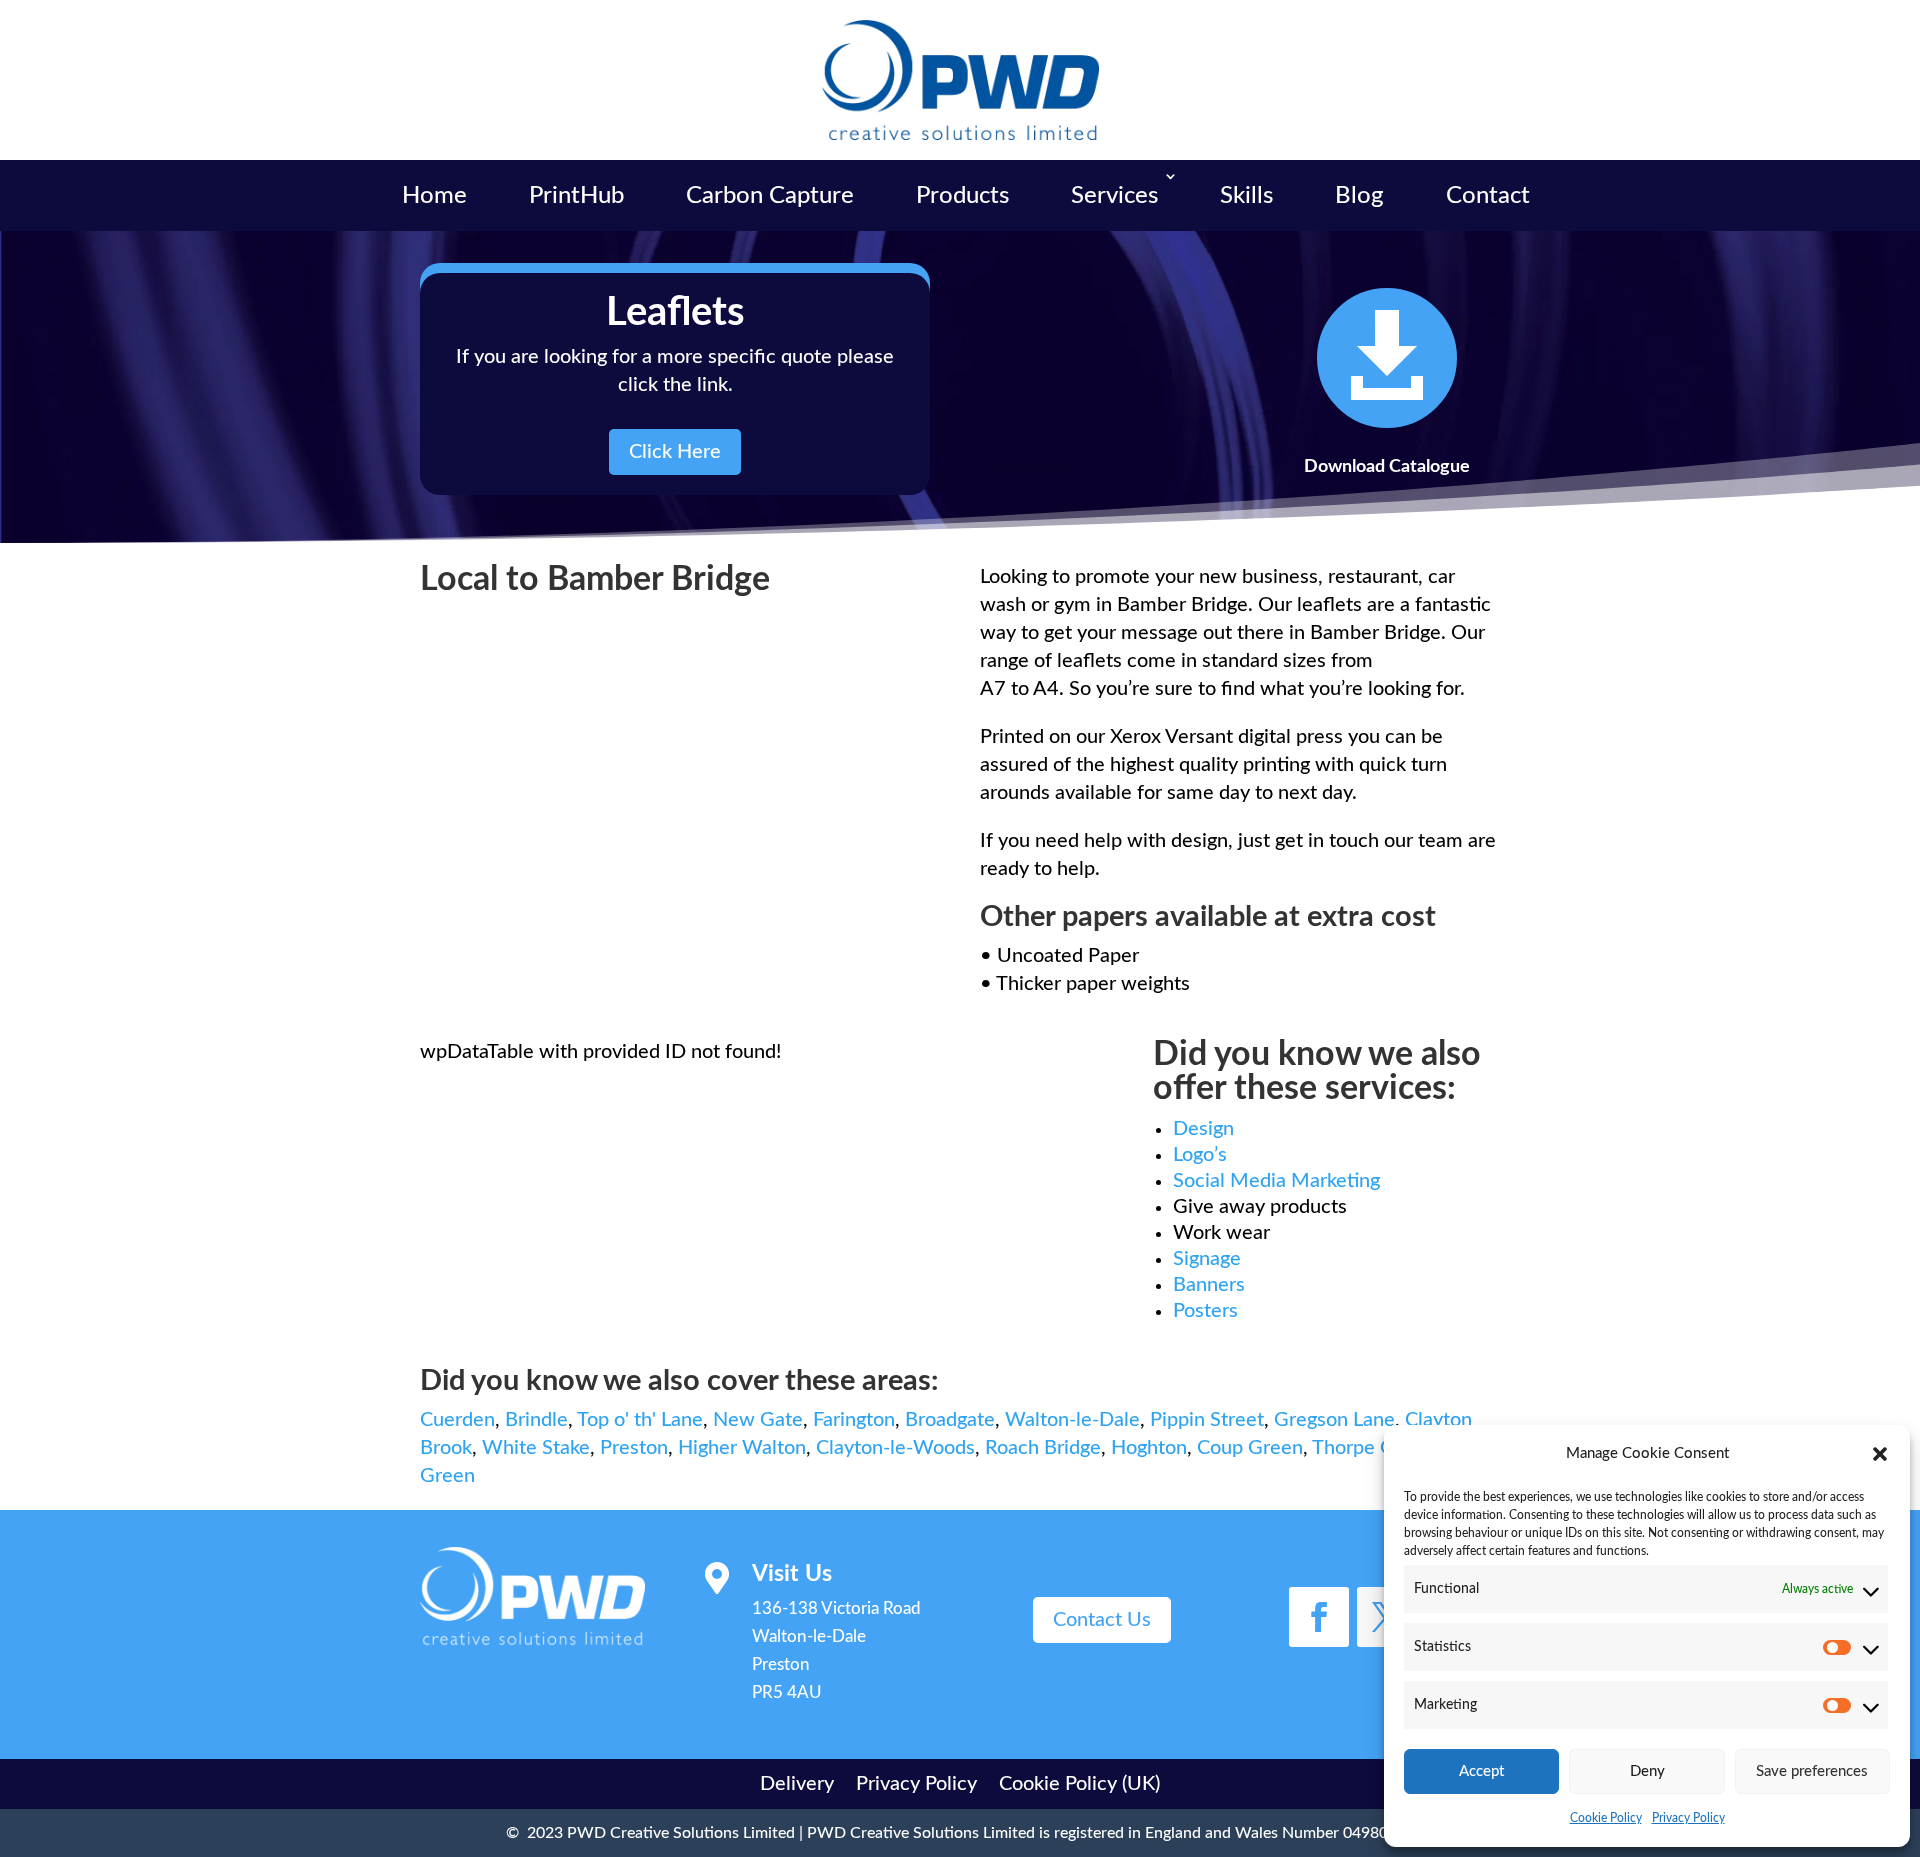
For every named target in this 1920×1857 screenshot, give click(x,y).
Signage (1207, 1259)
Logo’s (1200, 1155)
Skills (1246, 196)
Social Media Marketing (1276, 1181)
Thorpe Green (1373, 1448)
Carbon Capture (770, 196)
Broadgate (950, 1420)
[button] (1880, 1454)
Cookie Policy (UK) (1079, 1782)
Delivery (797, 1782)
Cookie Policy (1606, 1818)
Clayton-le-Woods (895, 1448)
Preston (634, 1448)
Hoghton (1149, 1448)
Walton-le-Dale (1072, 1420)
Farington (854, 1420)
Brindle (536, 1420)
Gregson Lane (1334, 1420)
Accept (1481, 1771)
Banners (1209, 1285)
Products (962, 196)
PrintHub (576, 196)
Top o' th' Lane (640, 1420)
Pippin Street (1207, 1420)
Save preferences (1812, 1771)
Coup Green (1250, 1448)
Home (434, 196)
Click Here (675, 452)
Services (1114, 196)
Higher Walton (742, 1448)
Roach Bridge (1043, 1448)
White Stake (536, 1448)
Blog (1359, 196)
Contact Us (1102, 1620)
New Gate (758, 1420)
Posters (1205, 1311)
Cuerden (457, 1420)
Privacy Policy (1688, 1818)
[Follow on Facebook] (1319, 1617)
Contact (1488, 196)
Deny (1647, 1771)
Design (1203, 1129)
